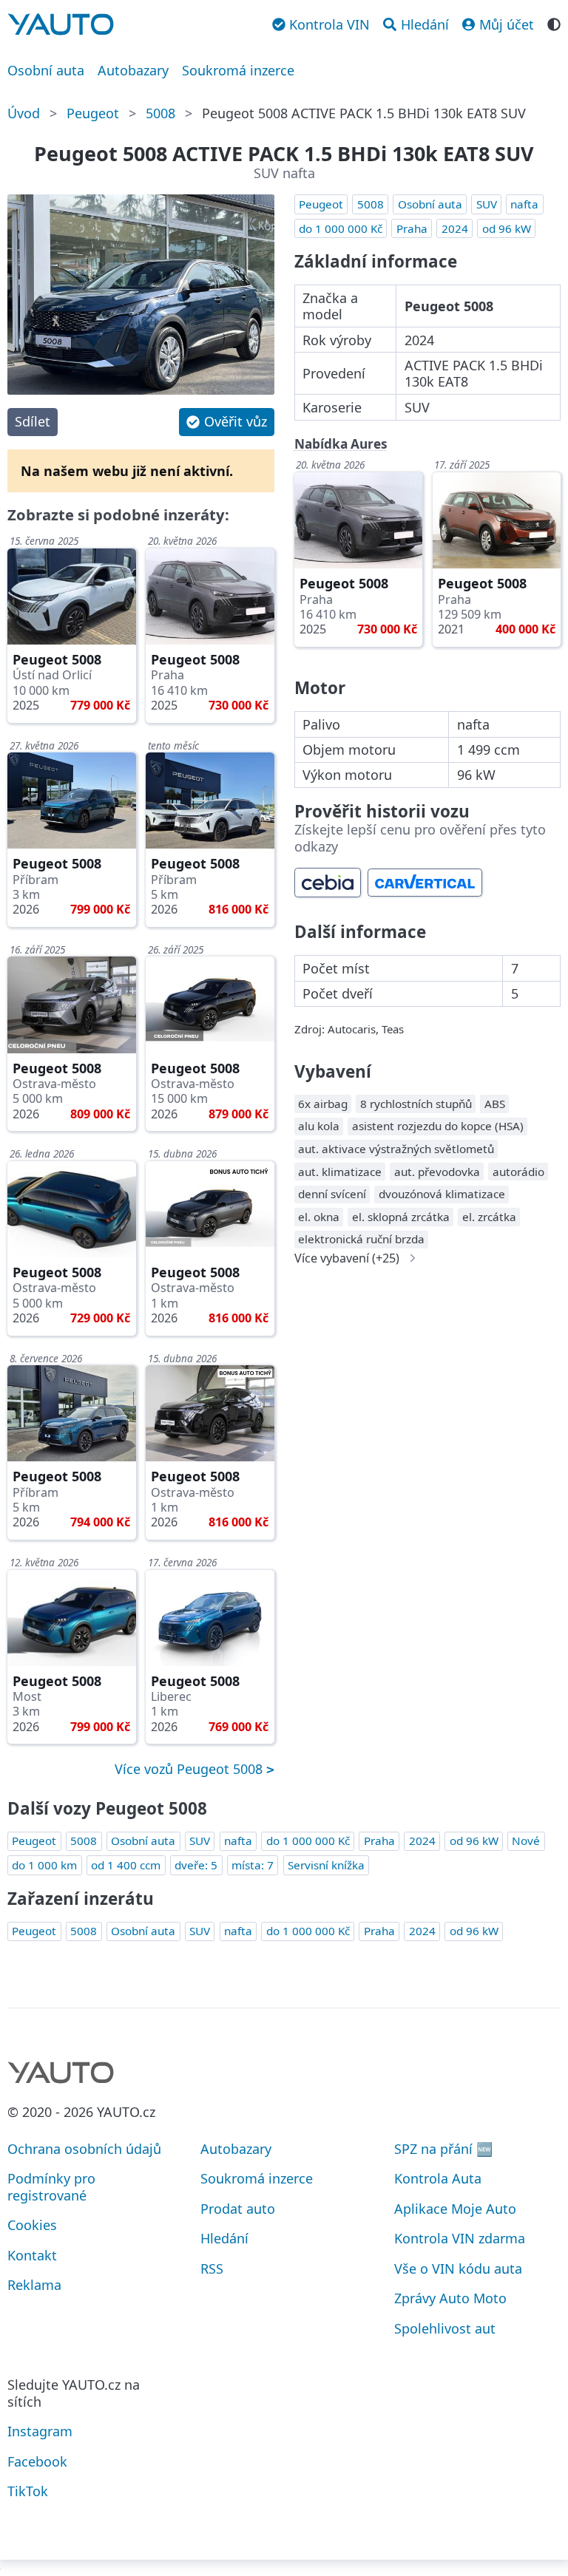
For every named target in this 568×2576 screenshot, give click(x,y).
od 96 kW (507, 228)
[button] (226, 422)
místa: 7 (253, 1865)
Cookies (32, 2225)
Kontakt (32, 2255)
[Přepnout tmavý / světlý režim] (554, 23)
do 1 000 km (44, 1865)
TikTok (28, 2491)
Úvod (24, 113)
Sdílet (33, 421)
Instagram (40, 2431)
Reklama (34, 2285)
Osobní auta (46, 70)
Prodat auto (238, 2209)
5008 (160, 113)
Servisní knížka (326, 1865)
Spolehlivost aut (445, 2328)
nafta (524, 204)
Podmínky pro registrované (51, 2187)
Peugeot (93, 113)
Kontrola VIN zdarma (460, 2238)
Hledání (224, 2238)
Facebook (37, 2461)
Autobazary (133, 70)
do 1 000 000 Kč (341, 228)
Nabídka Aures (341, 444)
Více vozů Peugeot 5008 (190, 1769)
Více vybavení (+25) (347, 1258)
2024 (455, 228)
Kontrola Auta (438, 2178)
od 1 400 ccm (126, 1865)
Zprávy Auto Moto (450, 2298)
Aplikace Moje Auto (455, 2209)
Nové (526, 1841)
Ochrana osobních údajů (84, 2149)
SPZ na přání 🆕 (443, 2149)
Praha (412, 228)
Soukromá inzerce (238, 70)
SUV (487, 204)
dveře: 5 (196, 1865)
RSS (212, 2269)
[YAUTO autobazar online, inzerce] (61, 24)
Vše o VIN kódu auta (458, 2269)
